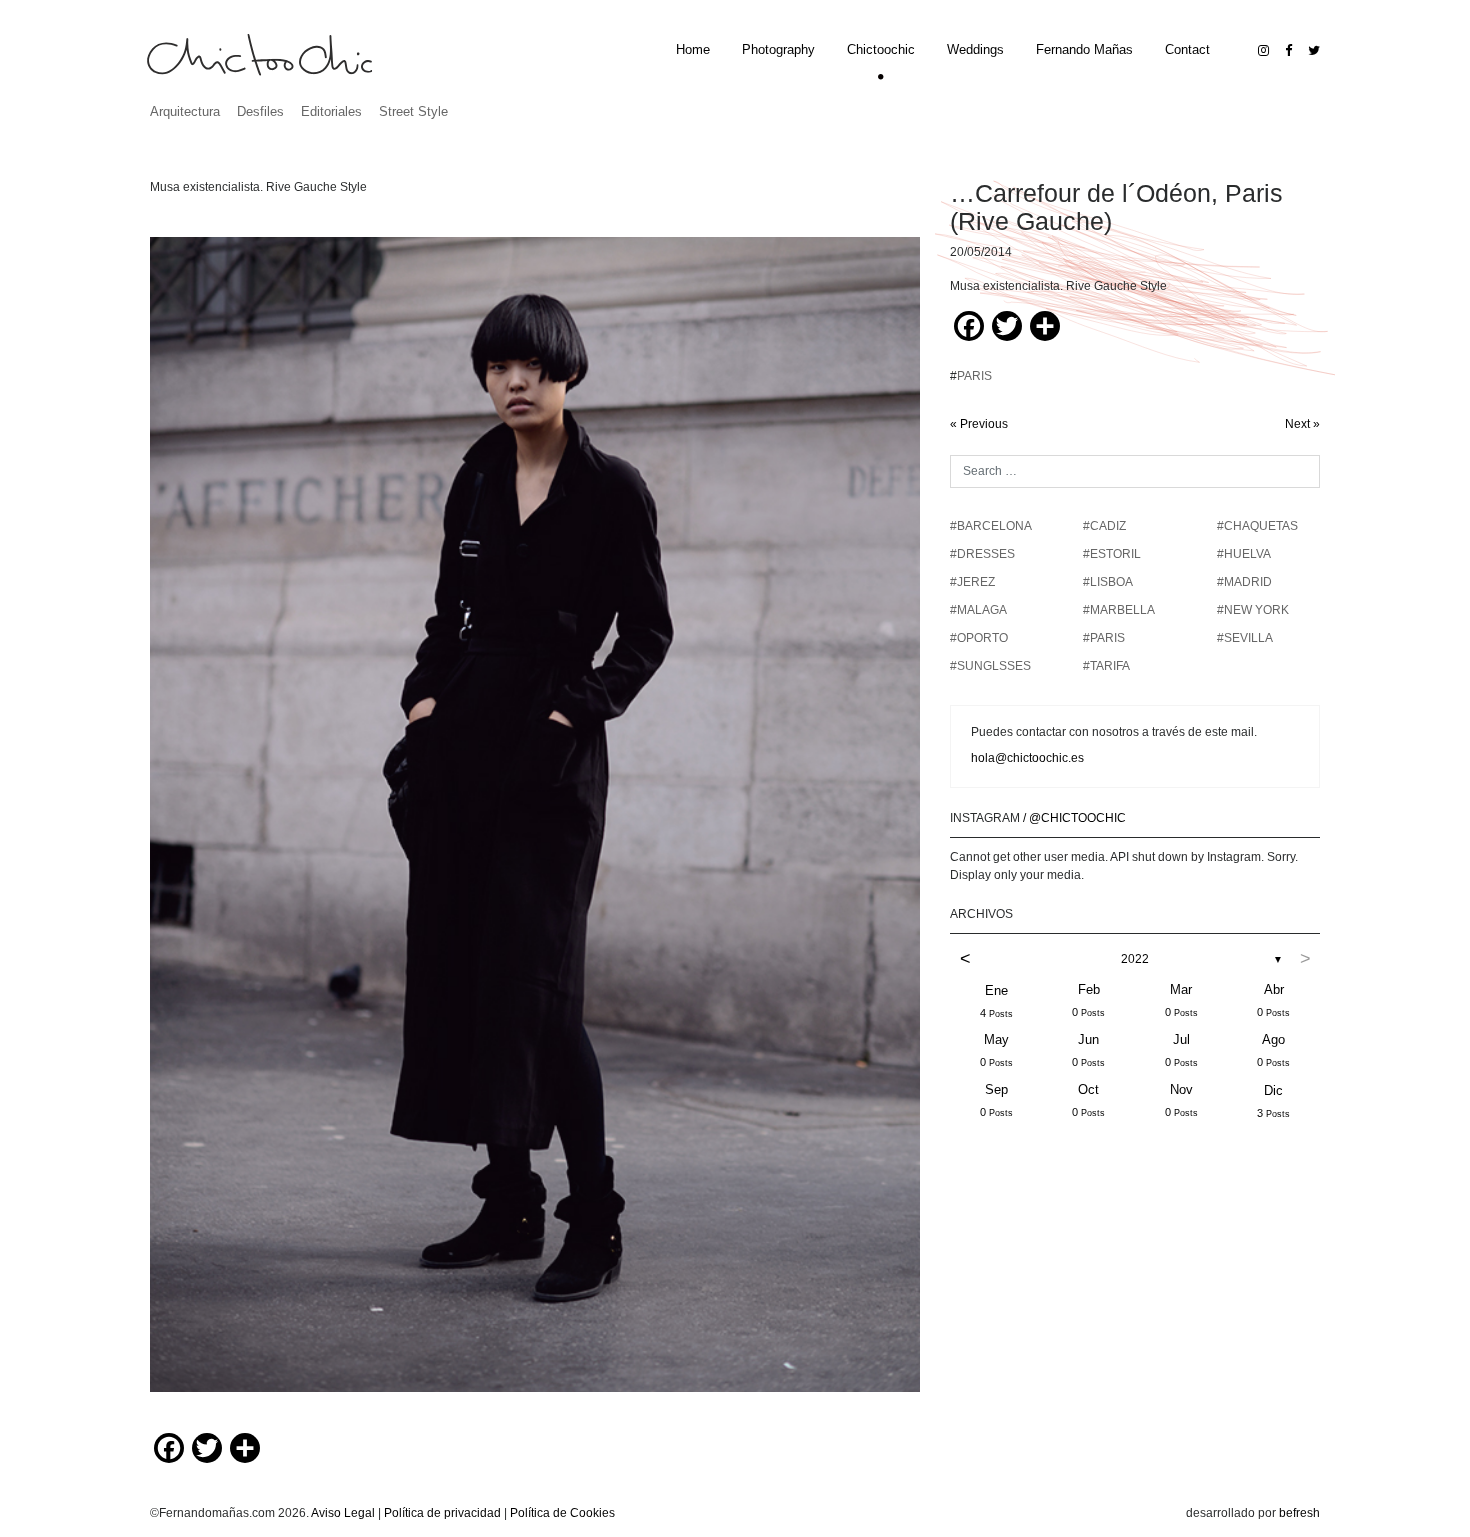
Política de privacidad (442, 1513)
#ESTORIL (1112, 554)
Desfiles (260, 111)
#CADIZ (1104, 526)
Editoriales (331, 111)
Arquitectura (185, 111)
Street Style (413, 111)
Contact (1187, 49)
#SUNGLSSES (990, 666)
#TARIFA (1106, 666)
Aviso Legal (343, 1513)
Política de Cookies (562, 1513)
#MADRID (1244, 582)
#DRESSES (982, 554)
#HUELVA (1244, 554)
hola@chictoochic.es (1027, 758)
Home (693, 49)
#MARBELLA (1119, 610)
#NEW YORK (1253, 610)
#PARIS (1104, 638)
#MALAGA (978, 610)
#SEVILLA (1245, 638)
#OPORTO (979, 638)
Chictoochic (881, 49)
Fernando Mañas (1084, 49)
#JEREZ (972, 582)
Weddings (975, 49)
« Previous (979, 424)
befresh (1299, 1513)
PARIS (974, 376)
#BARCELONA (991, 526)
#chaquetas (1257, 526)
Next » (1302, 424)
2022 (1135, 959)
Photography (778, 49)
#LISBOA (1108, 582)
